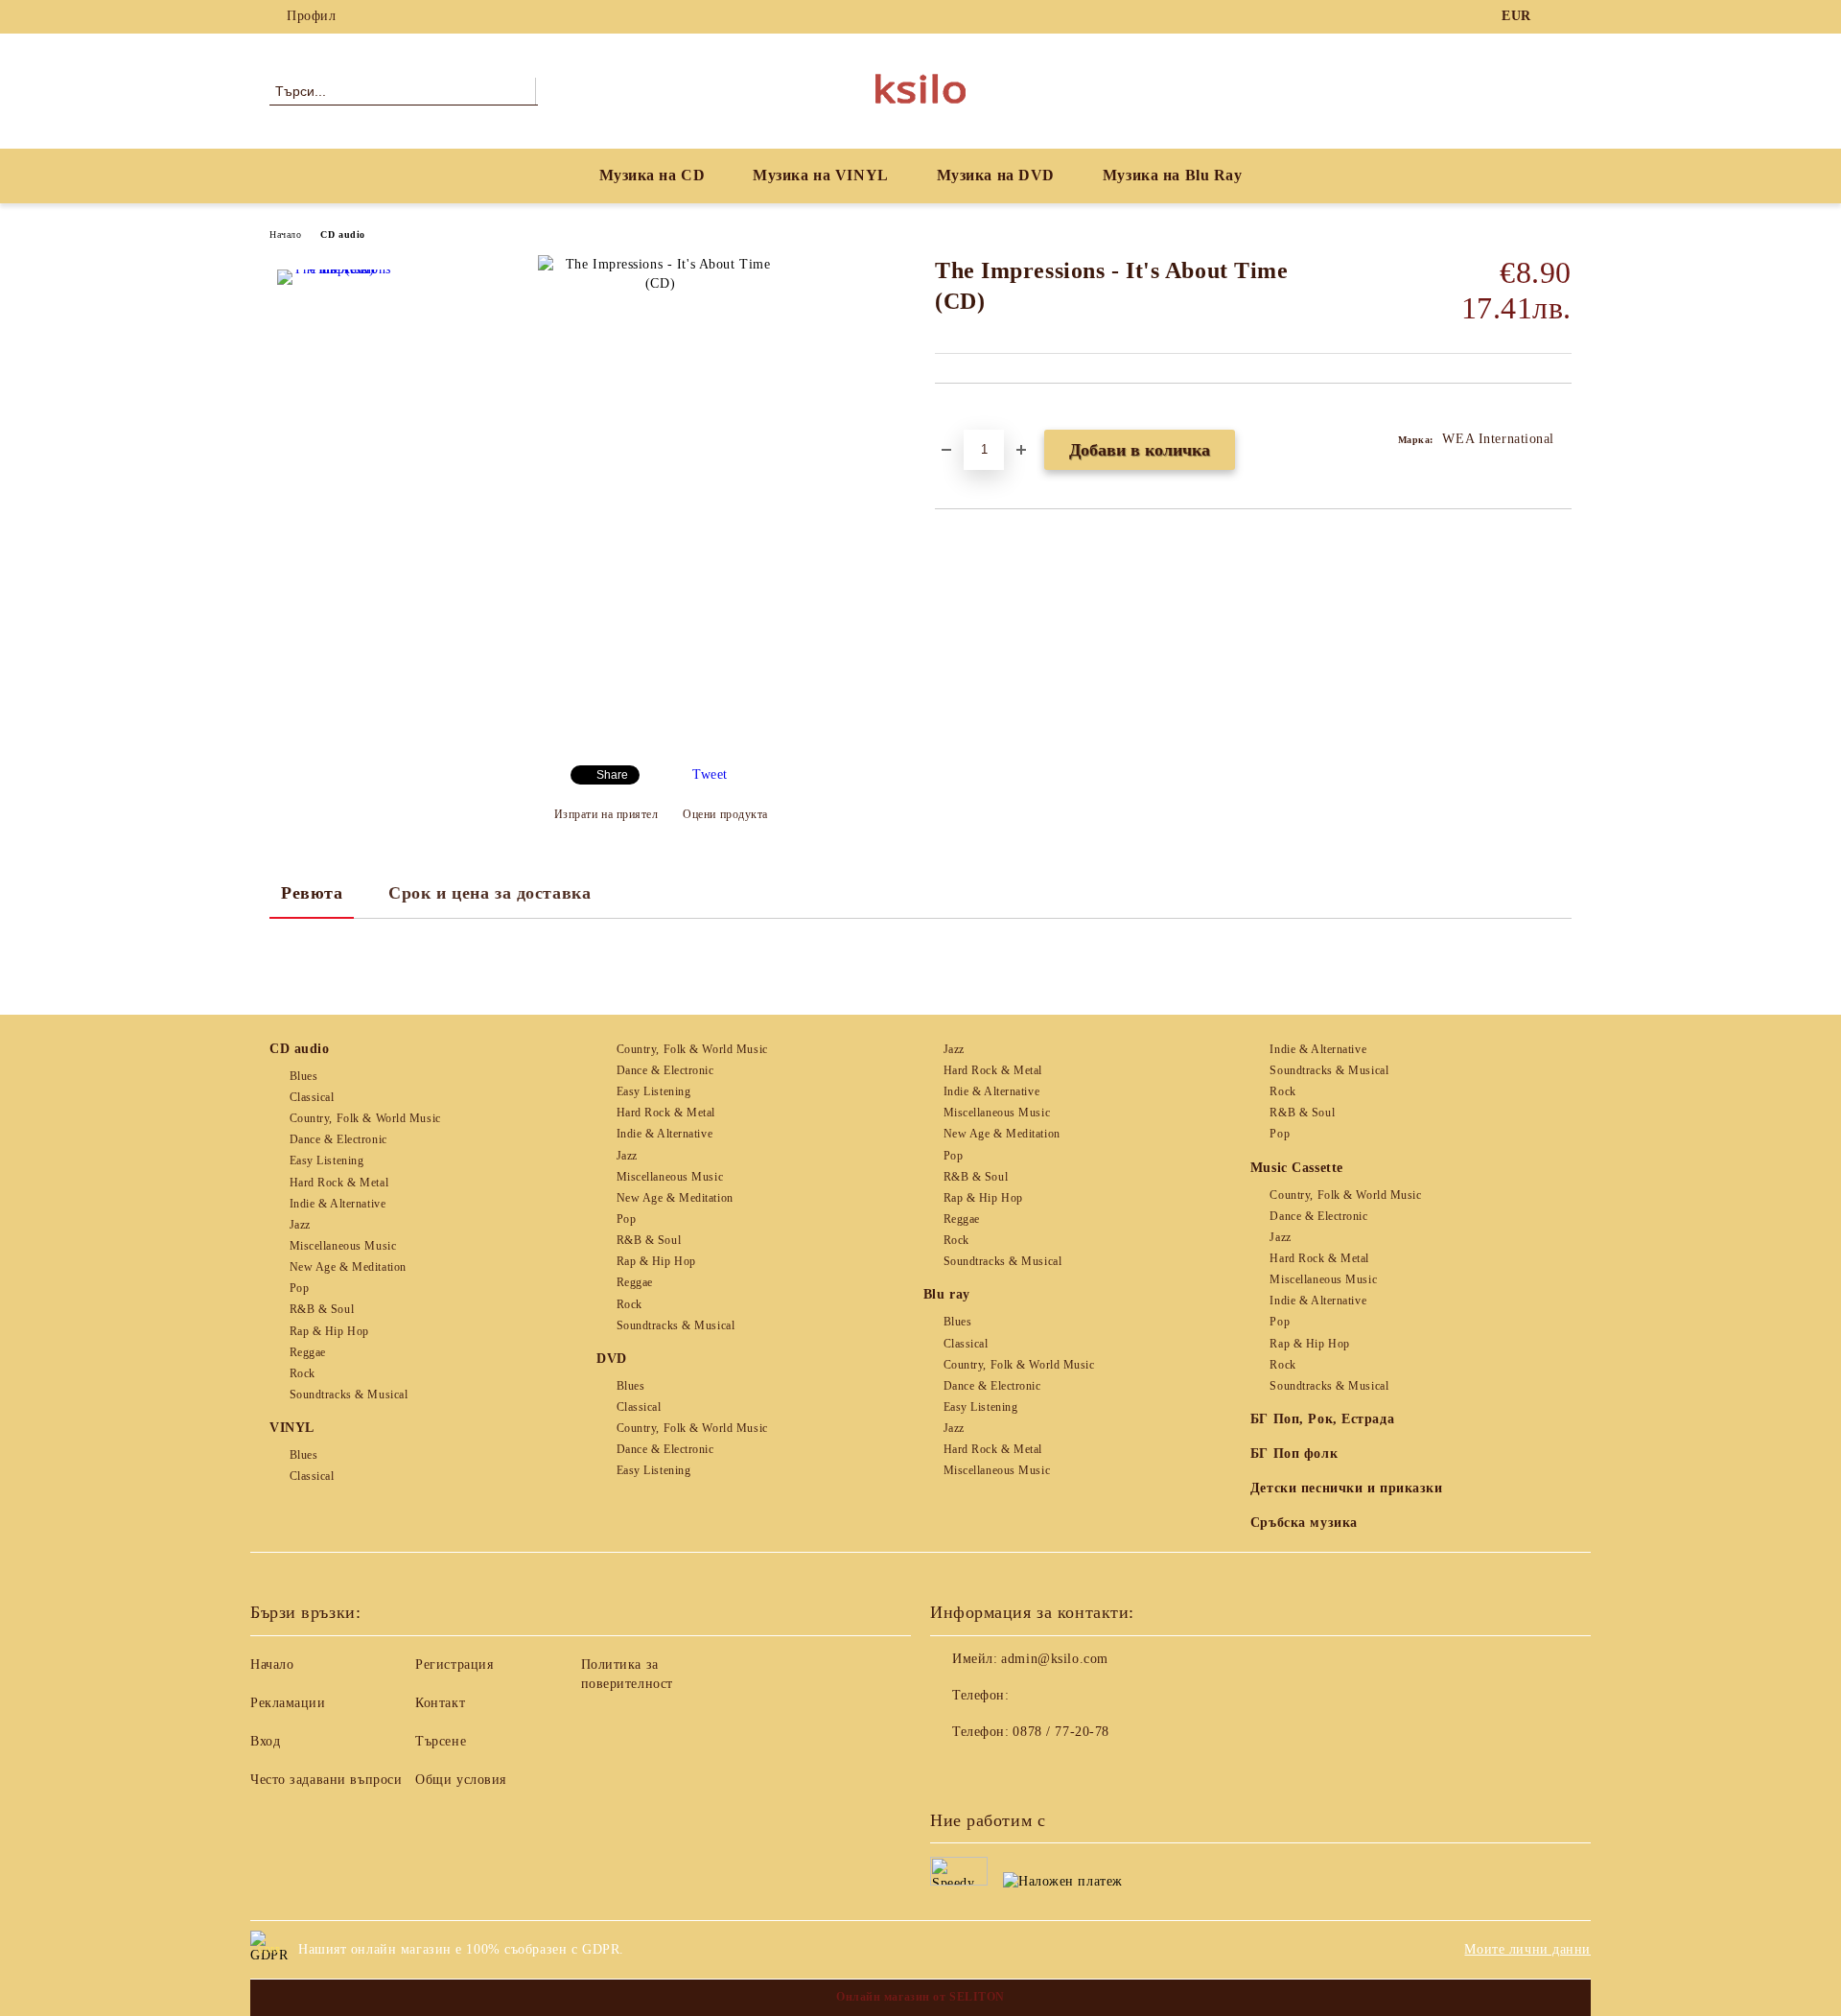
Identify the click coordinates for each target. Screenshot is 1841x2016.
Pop (299, 1288)
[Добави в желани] (972, 416)
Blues (303, 1076)
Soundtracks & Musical (349, 1395)
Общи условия (461, 1780)
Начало (285, 234)
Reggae (308, 1352)
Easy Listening (326, 1160)
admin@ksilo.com (1054, 1659)
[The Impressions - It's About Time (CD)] (335, 327)
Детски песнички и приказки (1347, 1488)
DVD (612, 1359)
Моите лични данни (1527, 1949)
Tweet (710, 774)
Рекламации (288, 1703)
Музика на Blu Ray (1173, 175)
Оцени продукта (725, 814)
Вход (265, 1741)
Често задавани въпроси (326, 1780)
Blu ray (947, 1294)
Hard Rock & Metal (339, 1183)
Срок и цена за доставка (489, 893)
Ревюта (312, 893)
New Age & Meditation (348, 1267)
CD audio (342, 234)
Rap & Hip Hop (329, 1331)
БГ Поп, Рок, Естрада (1322, 1419)
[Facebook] (1561, 16)
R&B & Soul (322, 1309)
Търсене (441, 1741)
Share (612, 775)
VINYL (292, 1428)
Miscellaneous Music (343, 1246)
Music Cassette (1297, 1168)
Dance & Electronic (338, 1139)
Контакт (440, 1703)
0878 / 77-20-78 (1060, 1732)
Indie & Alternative (338, 1204)
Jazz (300, 1225)
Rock (303, 1373)
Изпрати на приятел (606, 814)
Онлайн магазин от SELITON (920, 1997)
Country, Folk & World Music (365, 1118)
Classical (312, 1097)
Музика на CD (653, 175)
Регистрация (454, 1664)
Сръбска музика (1304, 1523)
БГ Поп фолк (1294, 1453)
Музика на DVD (996, 175)
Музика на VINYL (820, 175)
